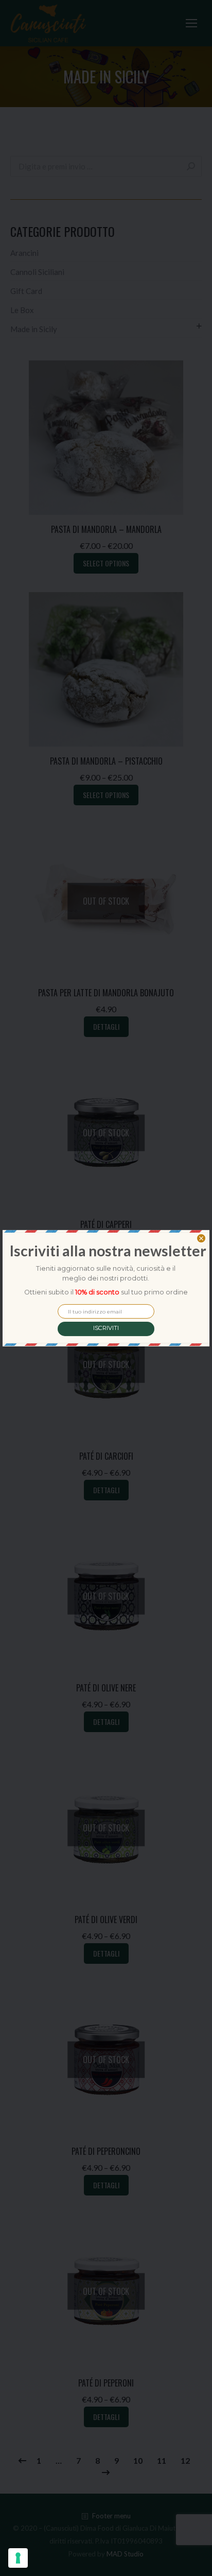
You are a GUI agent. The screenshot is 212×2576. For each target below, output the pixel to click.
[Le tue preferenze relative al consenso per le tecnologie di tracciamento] (18, 2558)
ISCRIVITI (106, 1328)
